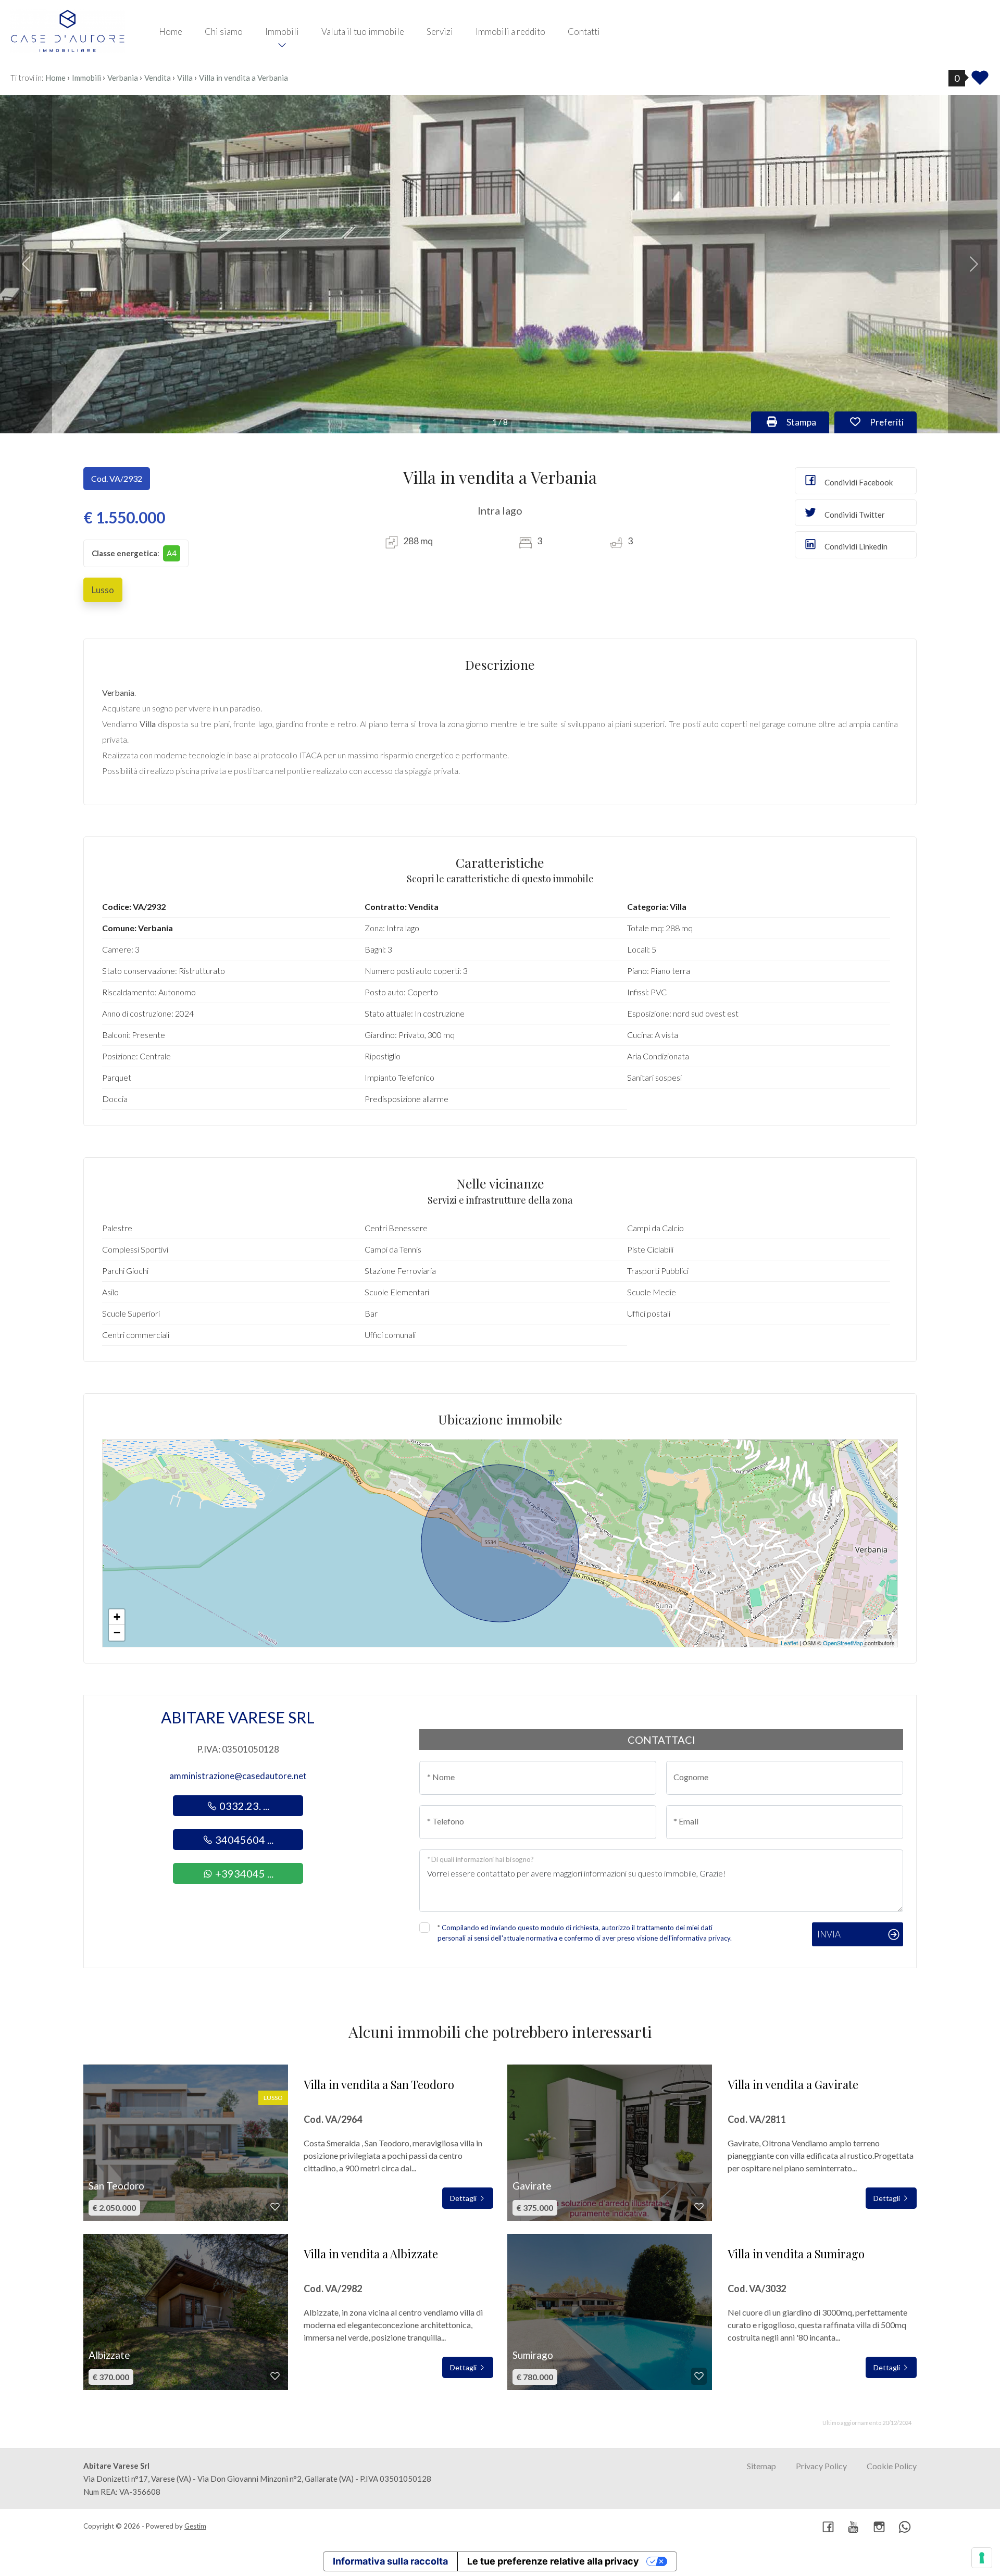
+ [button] (117, 1617)
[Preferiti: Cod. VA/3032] (699, 2376)
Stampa (807, 422)
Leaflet (789, 1643)
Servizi (440, 32)
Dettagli (464, 2198)
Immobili (282, 32)
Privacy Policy (821, 2466)
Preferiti (892, 422)
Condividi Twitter (854, 515)
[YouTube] (854, 2528)
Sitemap (761, 2466)
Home (171, 32)
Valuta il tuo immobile (363, 32)
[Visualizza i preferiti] (980, 81)
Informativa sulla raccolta (390, 2561)
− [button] (117, 1633)
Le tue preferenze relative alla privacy (553, 2561)
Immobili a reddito (510, 32)
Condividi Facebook (858, 482)
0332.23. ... (243, 1806)
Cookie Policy (892, 2466)
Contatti (584, 32)
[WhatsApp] (905, 2528)
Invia (829, 1934)
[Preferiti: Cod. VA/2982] (275, 2376)
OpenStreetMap (843, 1643)
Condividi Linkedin (855, 546)
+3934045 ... (243, 1873)
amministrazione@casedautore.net (238, 1776)
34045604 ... (243, 1840)
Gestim (195, 2526)
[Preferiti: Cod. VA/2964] (275, 2207)
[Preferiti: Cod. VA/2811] (699, 2207)
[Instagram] (879, 2528)
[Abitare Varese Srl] (68, 30)
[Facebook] (828, 2528)
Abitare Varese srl (238, 1717)
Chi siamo (224, 32)
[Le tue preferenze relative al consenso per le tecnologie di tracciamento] (982, 2558)
